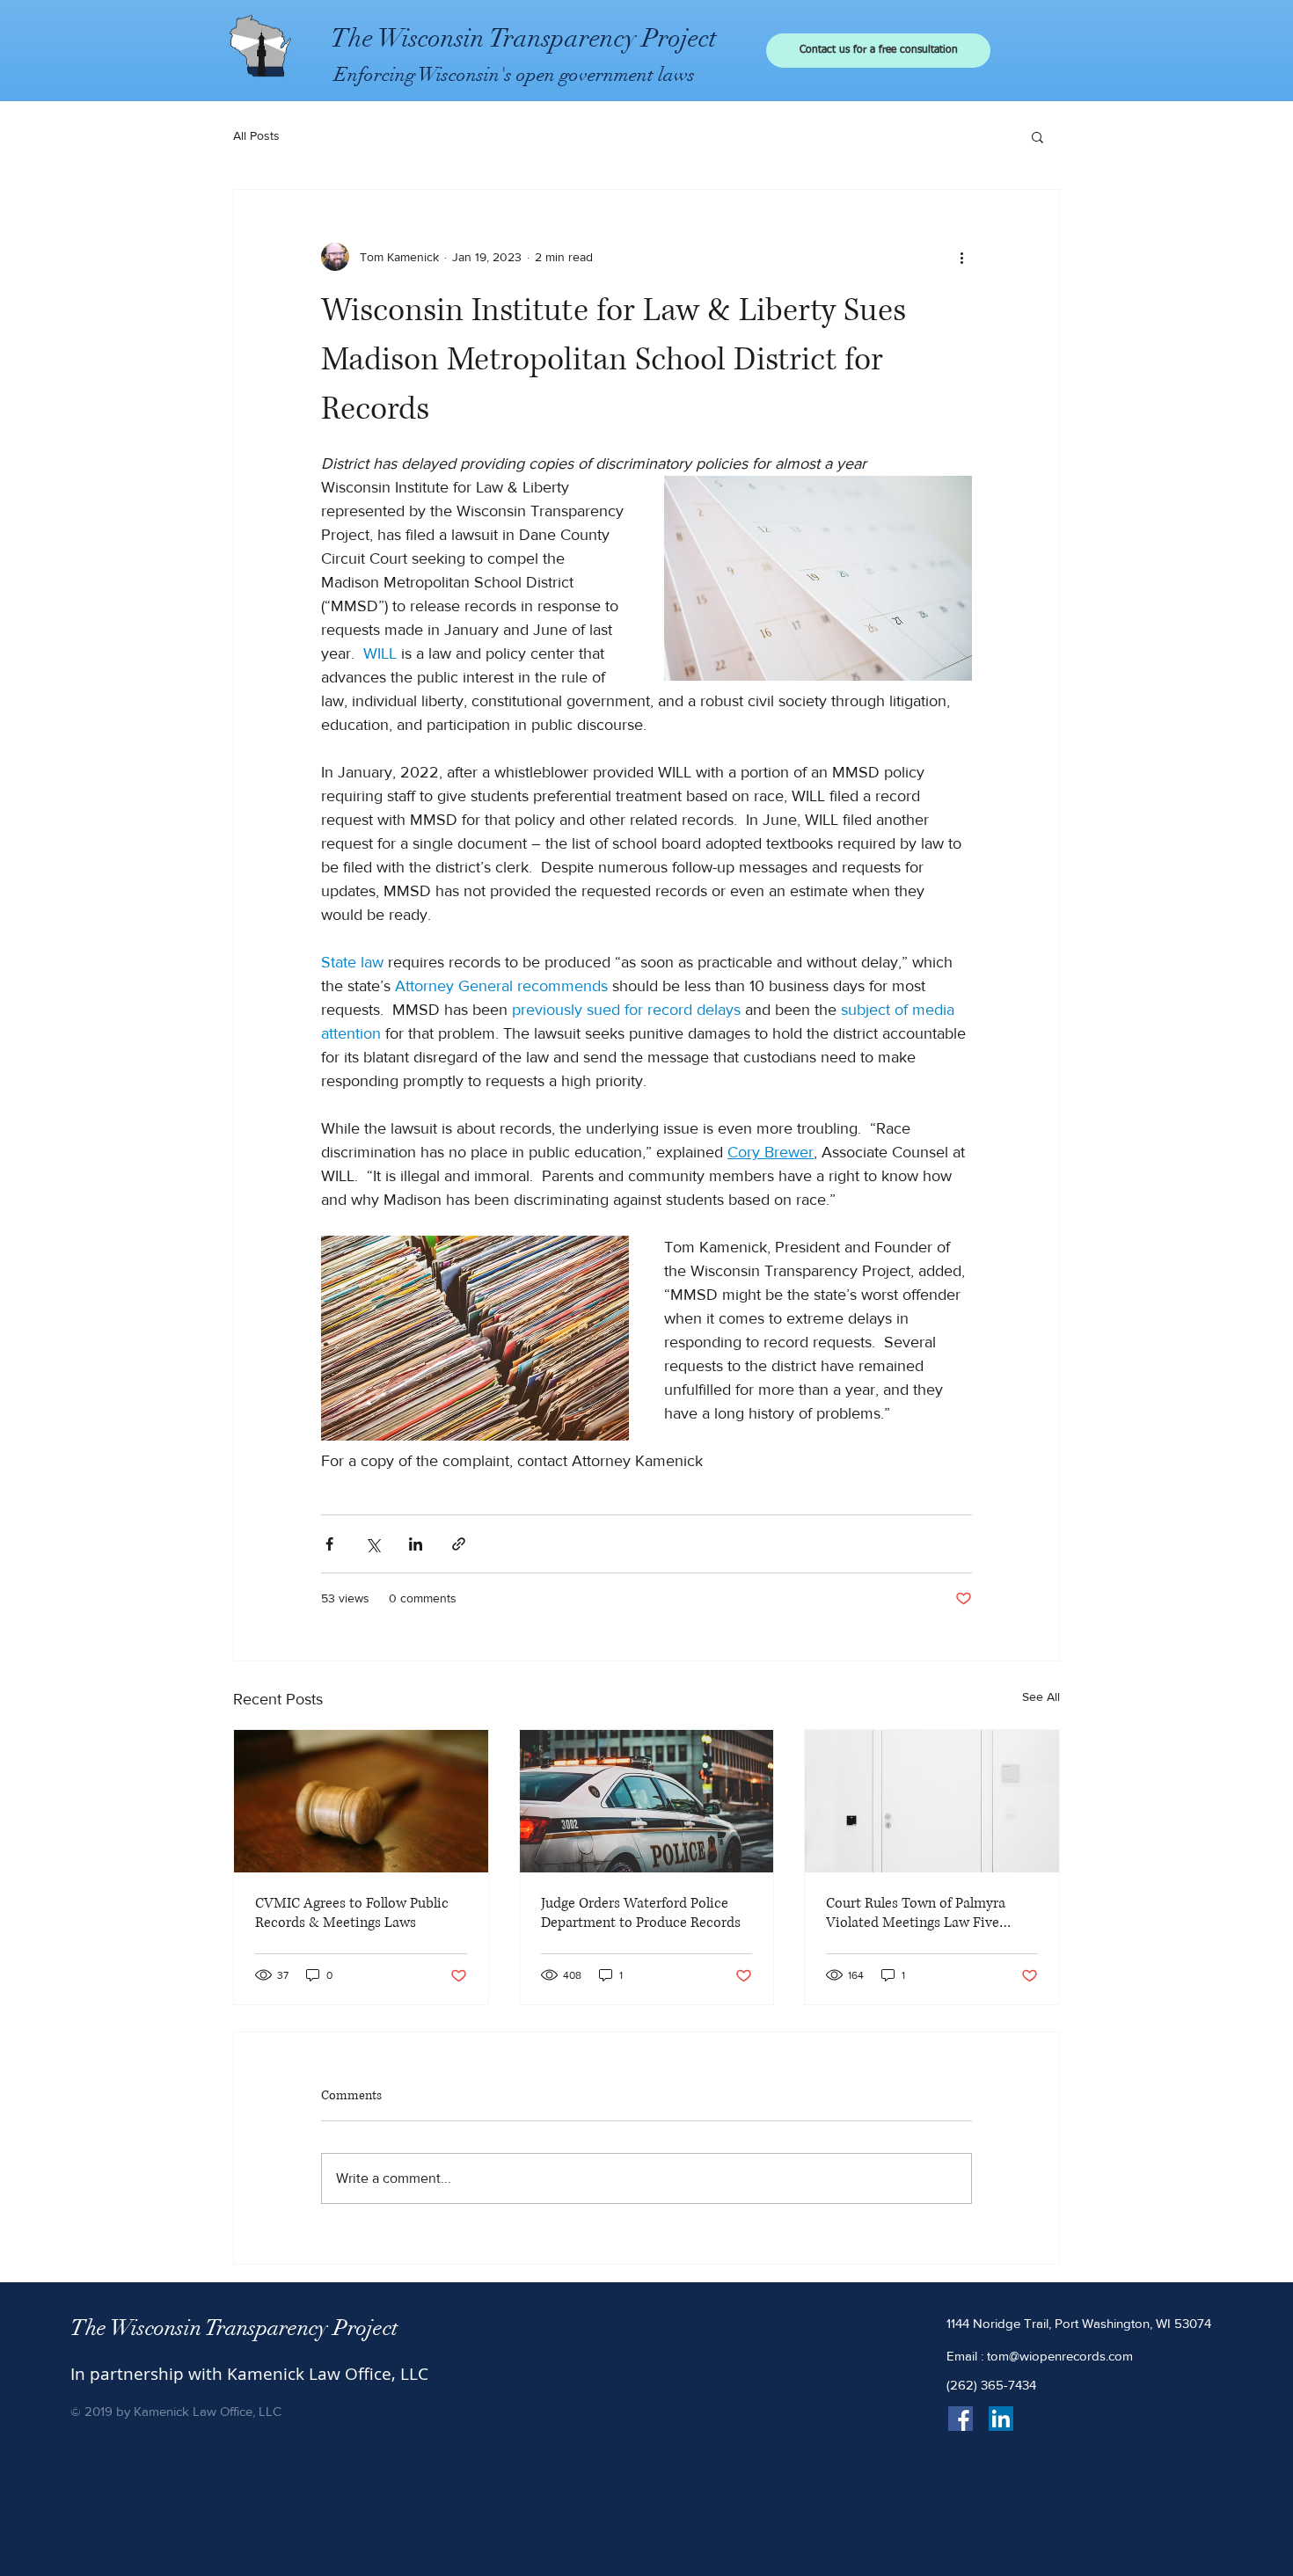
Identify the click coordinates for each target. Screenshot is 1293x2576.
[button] (1037, 136)
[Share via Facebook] (329, 1544)
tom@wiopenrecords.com (1060, 2356)
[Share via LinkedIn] (416, 1544)
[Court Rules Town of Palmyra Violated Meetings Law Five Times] (932, 1801)
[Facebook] (961, 2419)
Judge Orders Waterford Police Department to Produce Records (641, 1913)
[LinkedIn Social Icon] (1001, 2419)
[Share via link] (459, 1544)
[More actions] (961, 257)
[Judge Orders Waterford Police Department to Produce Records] (647, 1801)
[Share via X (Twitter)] (373, 1544)
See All (1041, 1697)
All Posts (256, 135)
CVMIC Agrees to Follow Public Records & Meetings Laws (352, 1913)
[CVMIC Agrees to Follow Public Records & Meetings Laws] (361, 1801)
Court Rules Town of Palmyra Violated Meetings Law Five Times (916, 1913)
